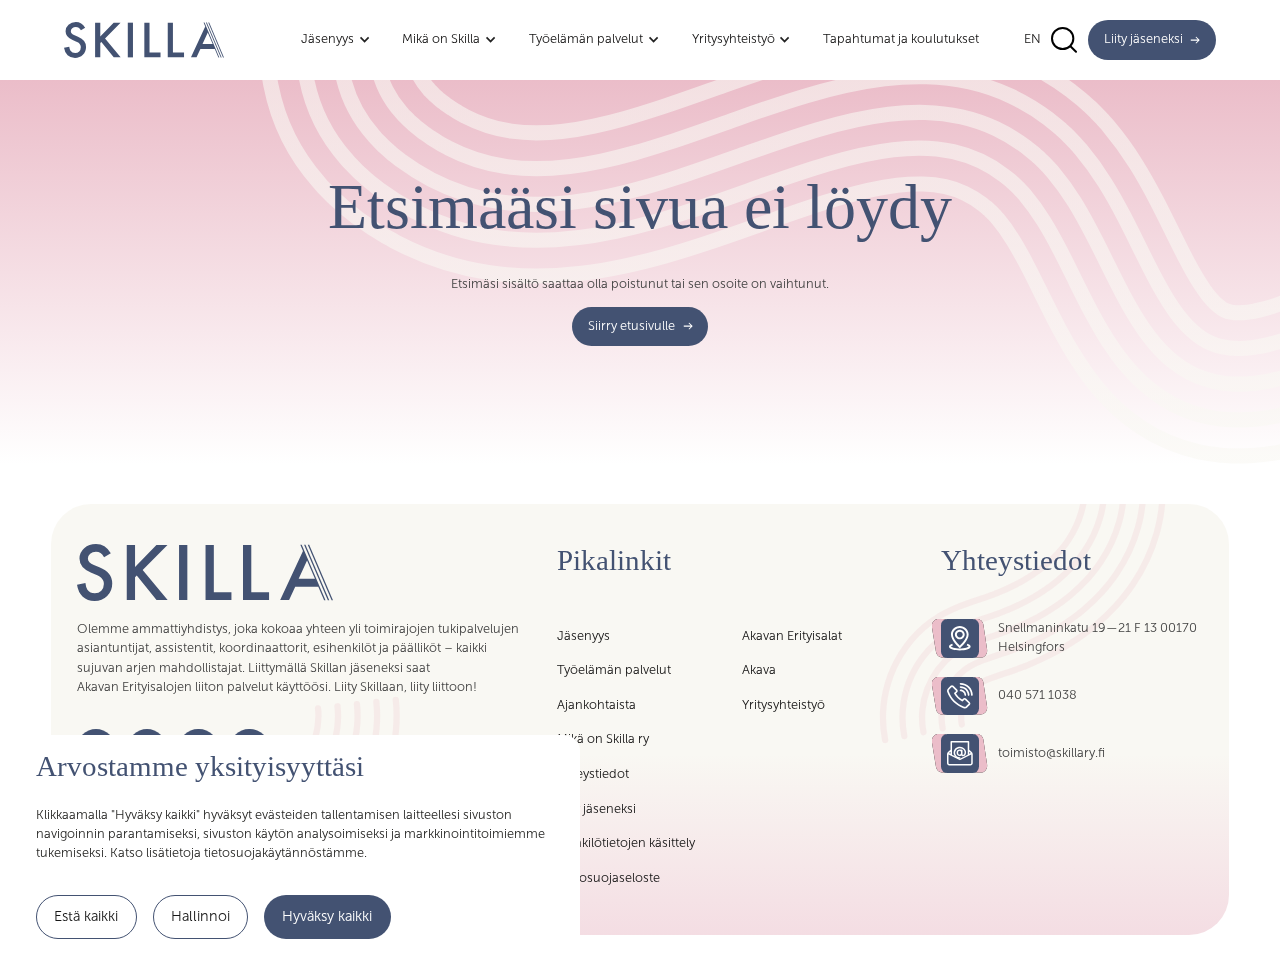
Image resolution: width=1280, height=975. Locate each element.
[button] (336, 40)
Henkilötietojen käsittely (626, 843)
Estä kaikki (86, 916)
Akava (759, 670)
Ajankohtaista (596, 705)
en (1032, 39)
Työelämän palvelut (614, 670)
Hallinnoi (200, 916)
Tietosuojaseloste (608, 878)
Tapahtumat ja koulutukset (901, 39)
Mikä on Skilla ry (603, 739)
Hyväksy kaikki (327, 916)
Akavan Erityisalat (792, 636)
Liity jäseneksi (596, 809)
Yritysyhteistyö (783, 705)
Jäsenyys (583, 636)
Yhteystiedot (593, 774)
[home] (144, 39)
